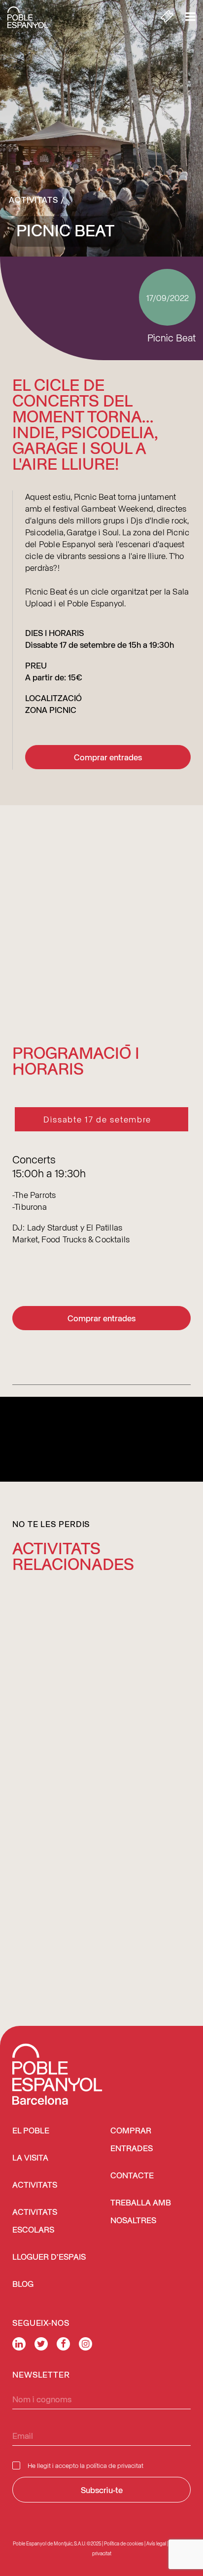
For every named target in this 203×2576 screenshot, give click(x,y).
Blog (23, 2285)
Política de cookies (124, 2543)
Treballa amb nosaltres (141, 2212)
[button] (108, 1673)
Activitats (34, 199)
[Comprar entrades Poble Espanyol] (167, 17)
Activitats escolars (35, 2221)
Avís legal (156, 2543)
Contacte (132, 2176)
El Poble (31, 2131)
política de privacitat (115, 2465)
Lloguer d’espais (49, 2258)
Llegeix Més (44, 1906)
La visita (30, 2158)
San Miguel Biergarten (78, 1770)
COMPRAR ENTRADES (132, 2140)
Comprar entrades (108, 757)
